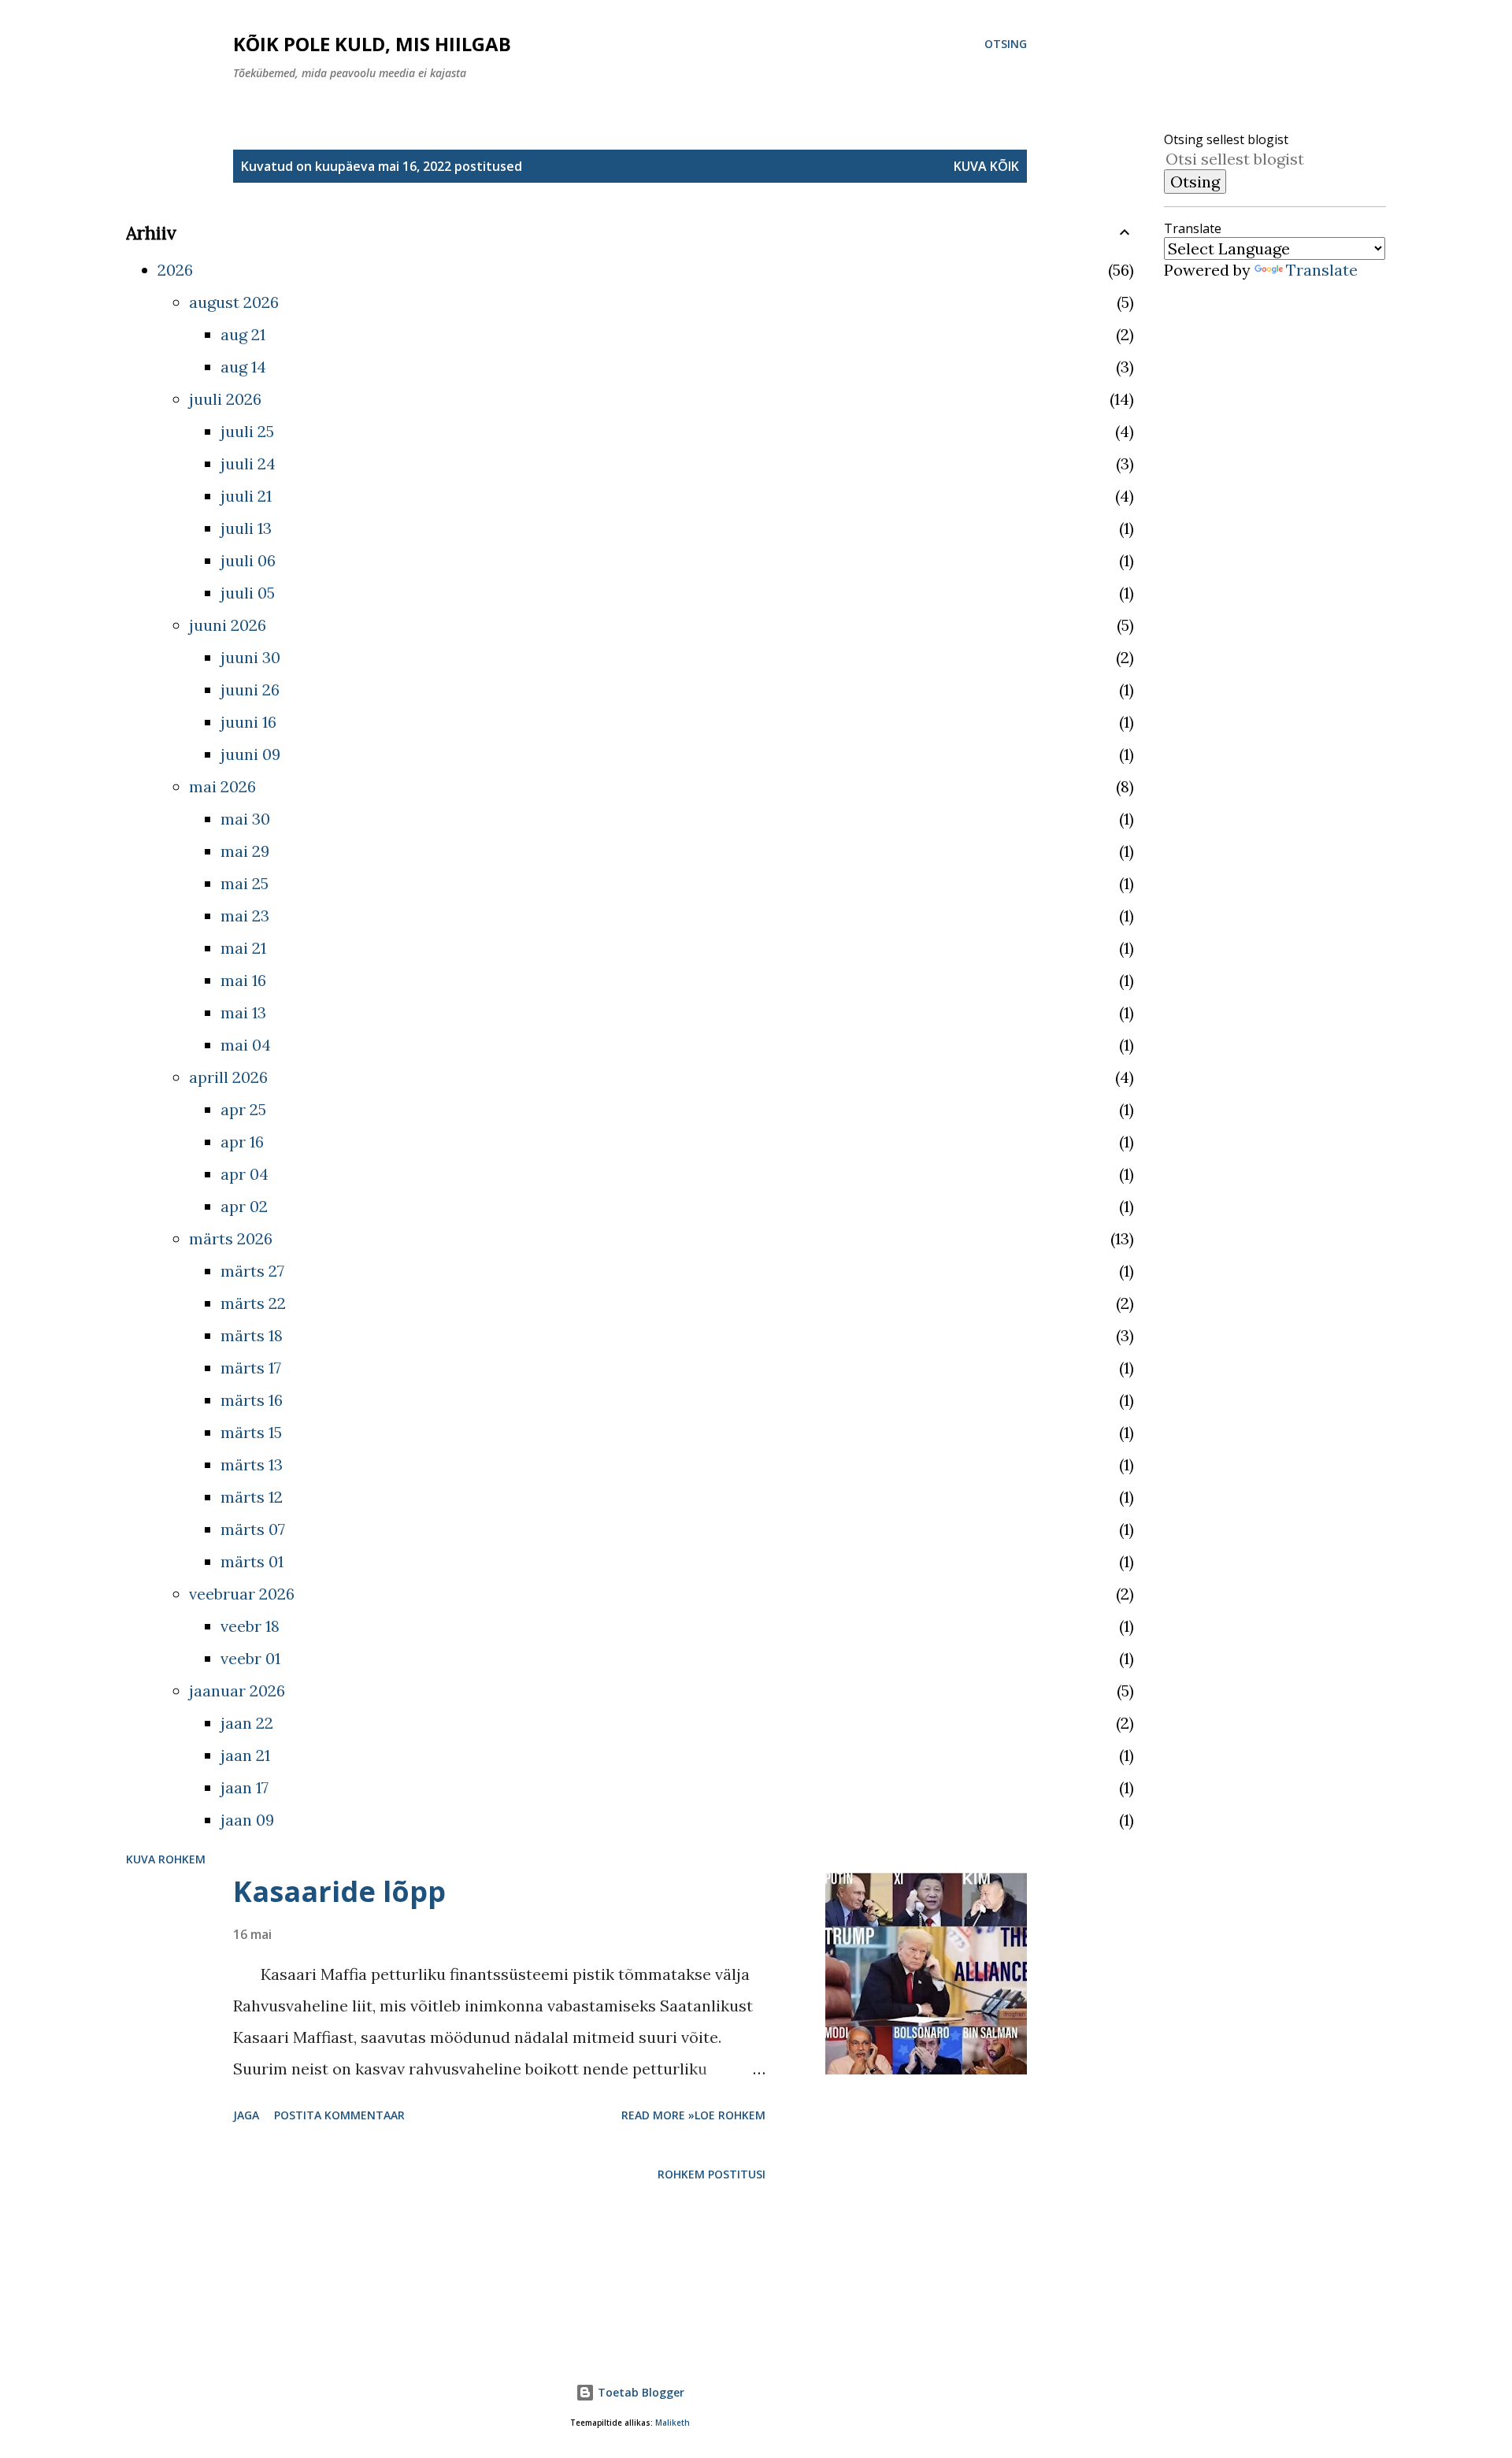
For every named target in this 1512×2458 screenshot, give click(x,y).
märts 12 (252, 1497)
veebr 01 (250, 1658)
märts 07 (253, 1529)
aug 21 (243, 334)
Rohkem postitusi (712, 2174)
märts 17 (251, 1368)
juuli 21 (246, 496)
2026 (175, 270)
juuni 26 (250, 690)
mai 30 (245, 819)
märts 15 (251, 1432)
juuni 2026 (228, 625)
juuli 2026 (225, 399)
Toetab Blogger (639, 2392)
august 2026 (234, 302)
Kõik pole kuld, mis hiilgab (372, 44)
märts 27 (252, 1271)
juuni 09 (250, 754)
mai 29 (245, 851)
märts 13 (252, 1464)
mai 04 (246, 1045)
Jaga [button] (246, 2115)
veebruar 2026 (242, 1594)
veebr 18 (250, 1626)
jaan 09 (247, 1820)
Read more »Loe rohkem (693, 2115)
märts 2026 (231, 1238)
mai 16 (243, 980)
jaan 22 (247, 1723)
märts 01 (252, 1561)
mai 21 (243, 948)
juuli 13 (246, 528)
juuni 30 (250, 657)
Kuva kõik (986, 166)
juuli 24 (248, 463)
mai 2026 (222, 786)
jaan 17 (245, 1787)
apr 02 (244, 1206)
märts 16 (252, 1400)
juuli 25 (247, 431)
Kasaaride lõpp (339, 1891)
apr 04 (245, 1174)
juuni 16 (248, 722)
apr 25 (243, 1109)
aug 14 (243, 367)
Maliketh (673, 2423)
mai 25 (245, 883)
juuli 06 (248, 560)
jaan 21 (245, 1755)
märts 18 (252, 1335)
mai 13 (243, 1012)
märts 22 (253, 1303)
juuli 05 (248, 593)
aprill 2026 (228, 1077)
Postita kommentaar (339, 2115)
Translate (1322, 270)
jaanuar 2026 (237, 1691)
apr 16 (242, 1142)
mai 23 (245, 916)
